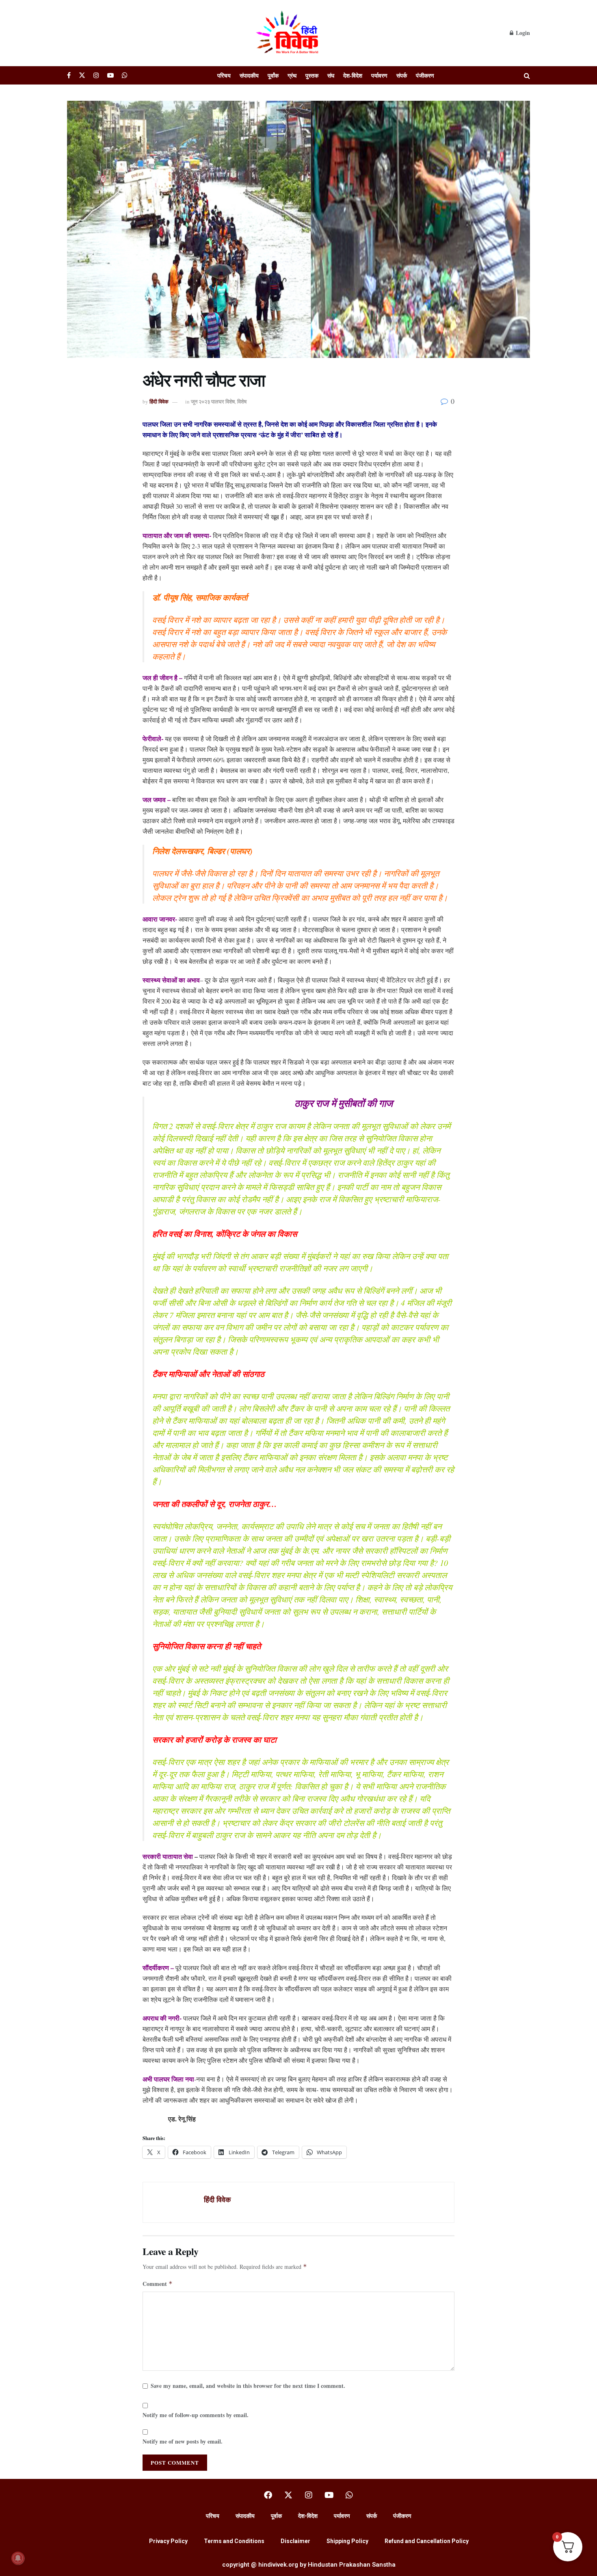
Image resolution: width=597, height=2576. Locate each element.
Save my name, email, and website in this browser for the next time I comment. (248, 2386)
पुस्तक (312, 75)
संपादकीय (249, 75)
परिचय (224, 75)
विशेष (242, 401)
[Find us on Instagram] (96, 75)
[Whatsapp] (349, 2495)
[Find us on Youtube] (110, 75)
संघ (331, 75)
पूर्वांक (273, 75)
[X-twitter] (288, 2495)
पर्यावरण (379, 75)
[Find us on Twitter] (82, 75)
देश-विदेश (353, 75)
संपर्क (402, 75)
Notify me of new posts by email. (183, 2441)
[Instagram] (309, 2495)
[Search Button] (527, 75)
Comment (158, 2284)
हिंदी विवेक (159, 401)
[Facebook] (268, 2495)
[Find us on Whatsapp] (125, 75)
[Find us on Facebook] (69, 75)
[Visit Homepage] (288, 33)
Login (522, 33)
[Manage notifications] (18, 2558)
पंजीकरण (425, 75)
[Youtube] (329, 2495)
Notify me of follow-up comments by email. (196, 2415)
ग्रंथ (292, 75)
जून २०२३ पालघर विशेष (213, 401)
